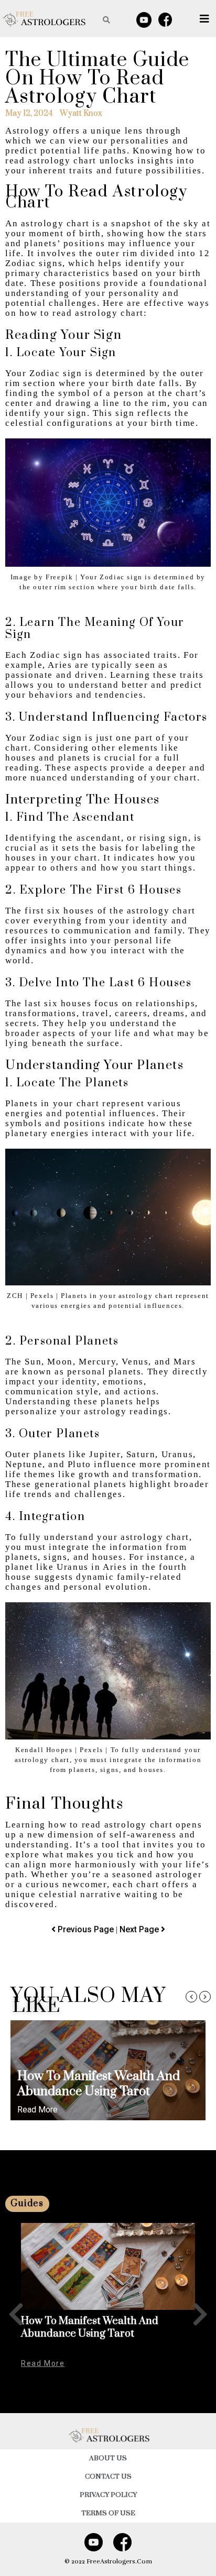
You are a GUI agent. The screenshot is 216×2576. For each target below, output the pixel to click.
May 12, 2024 (29, 114)
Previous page (87, 1929)
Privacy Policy (108, 2495)
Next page (140, 1929)
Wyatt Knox (81, 114)
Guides (27, 2204)
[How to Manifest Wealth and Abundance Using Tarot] (108, 2266)
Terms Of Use (108, 2513)
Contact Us (108, 2476)
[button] (191, 1997)
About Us (108, 2458)
